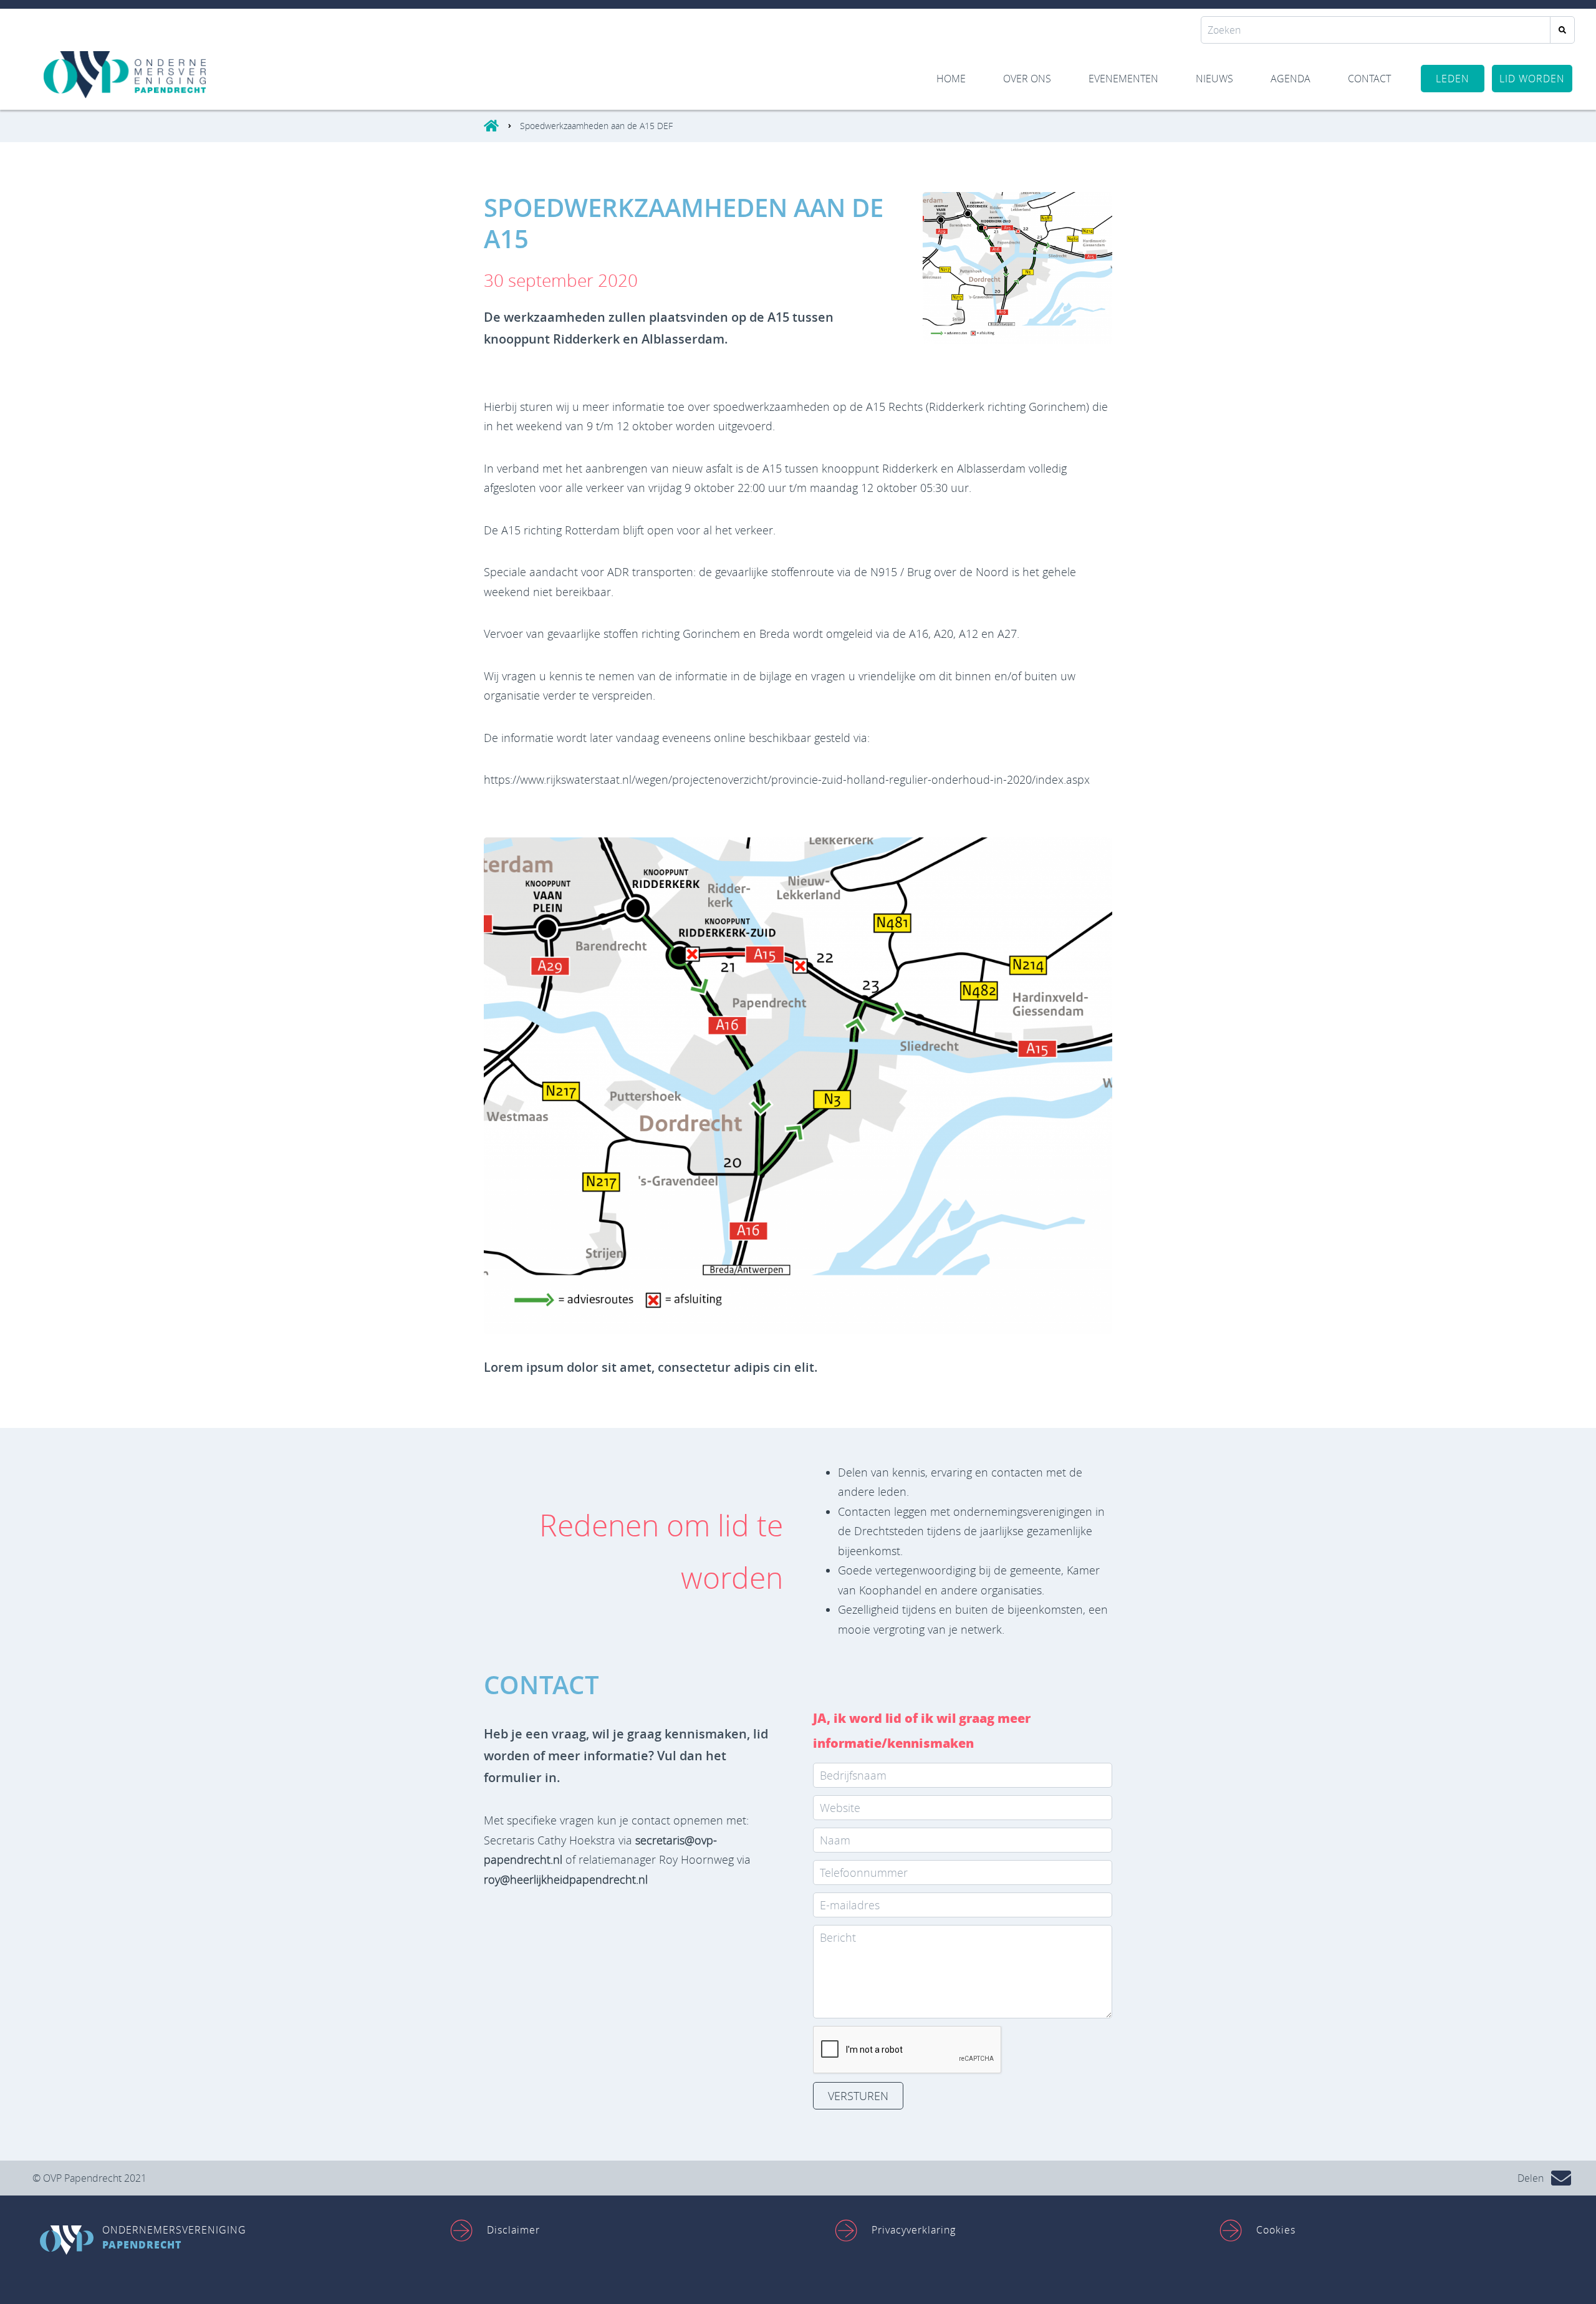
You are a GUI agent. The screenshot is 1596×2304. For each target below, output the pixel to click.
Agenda (1291, 79)
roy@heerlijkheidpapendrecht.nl (566, 1879)
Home (951, 79)
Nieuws (1214, 79)
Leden (1453, 79)
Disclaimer (513, 2230)
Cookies (1276, 2230)
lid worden (1532, 79)
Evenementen (1123, 79)
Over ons (1027, 79)
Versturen (858, 2096)
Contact (1369, 79)
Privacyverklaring (914, 2230)
